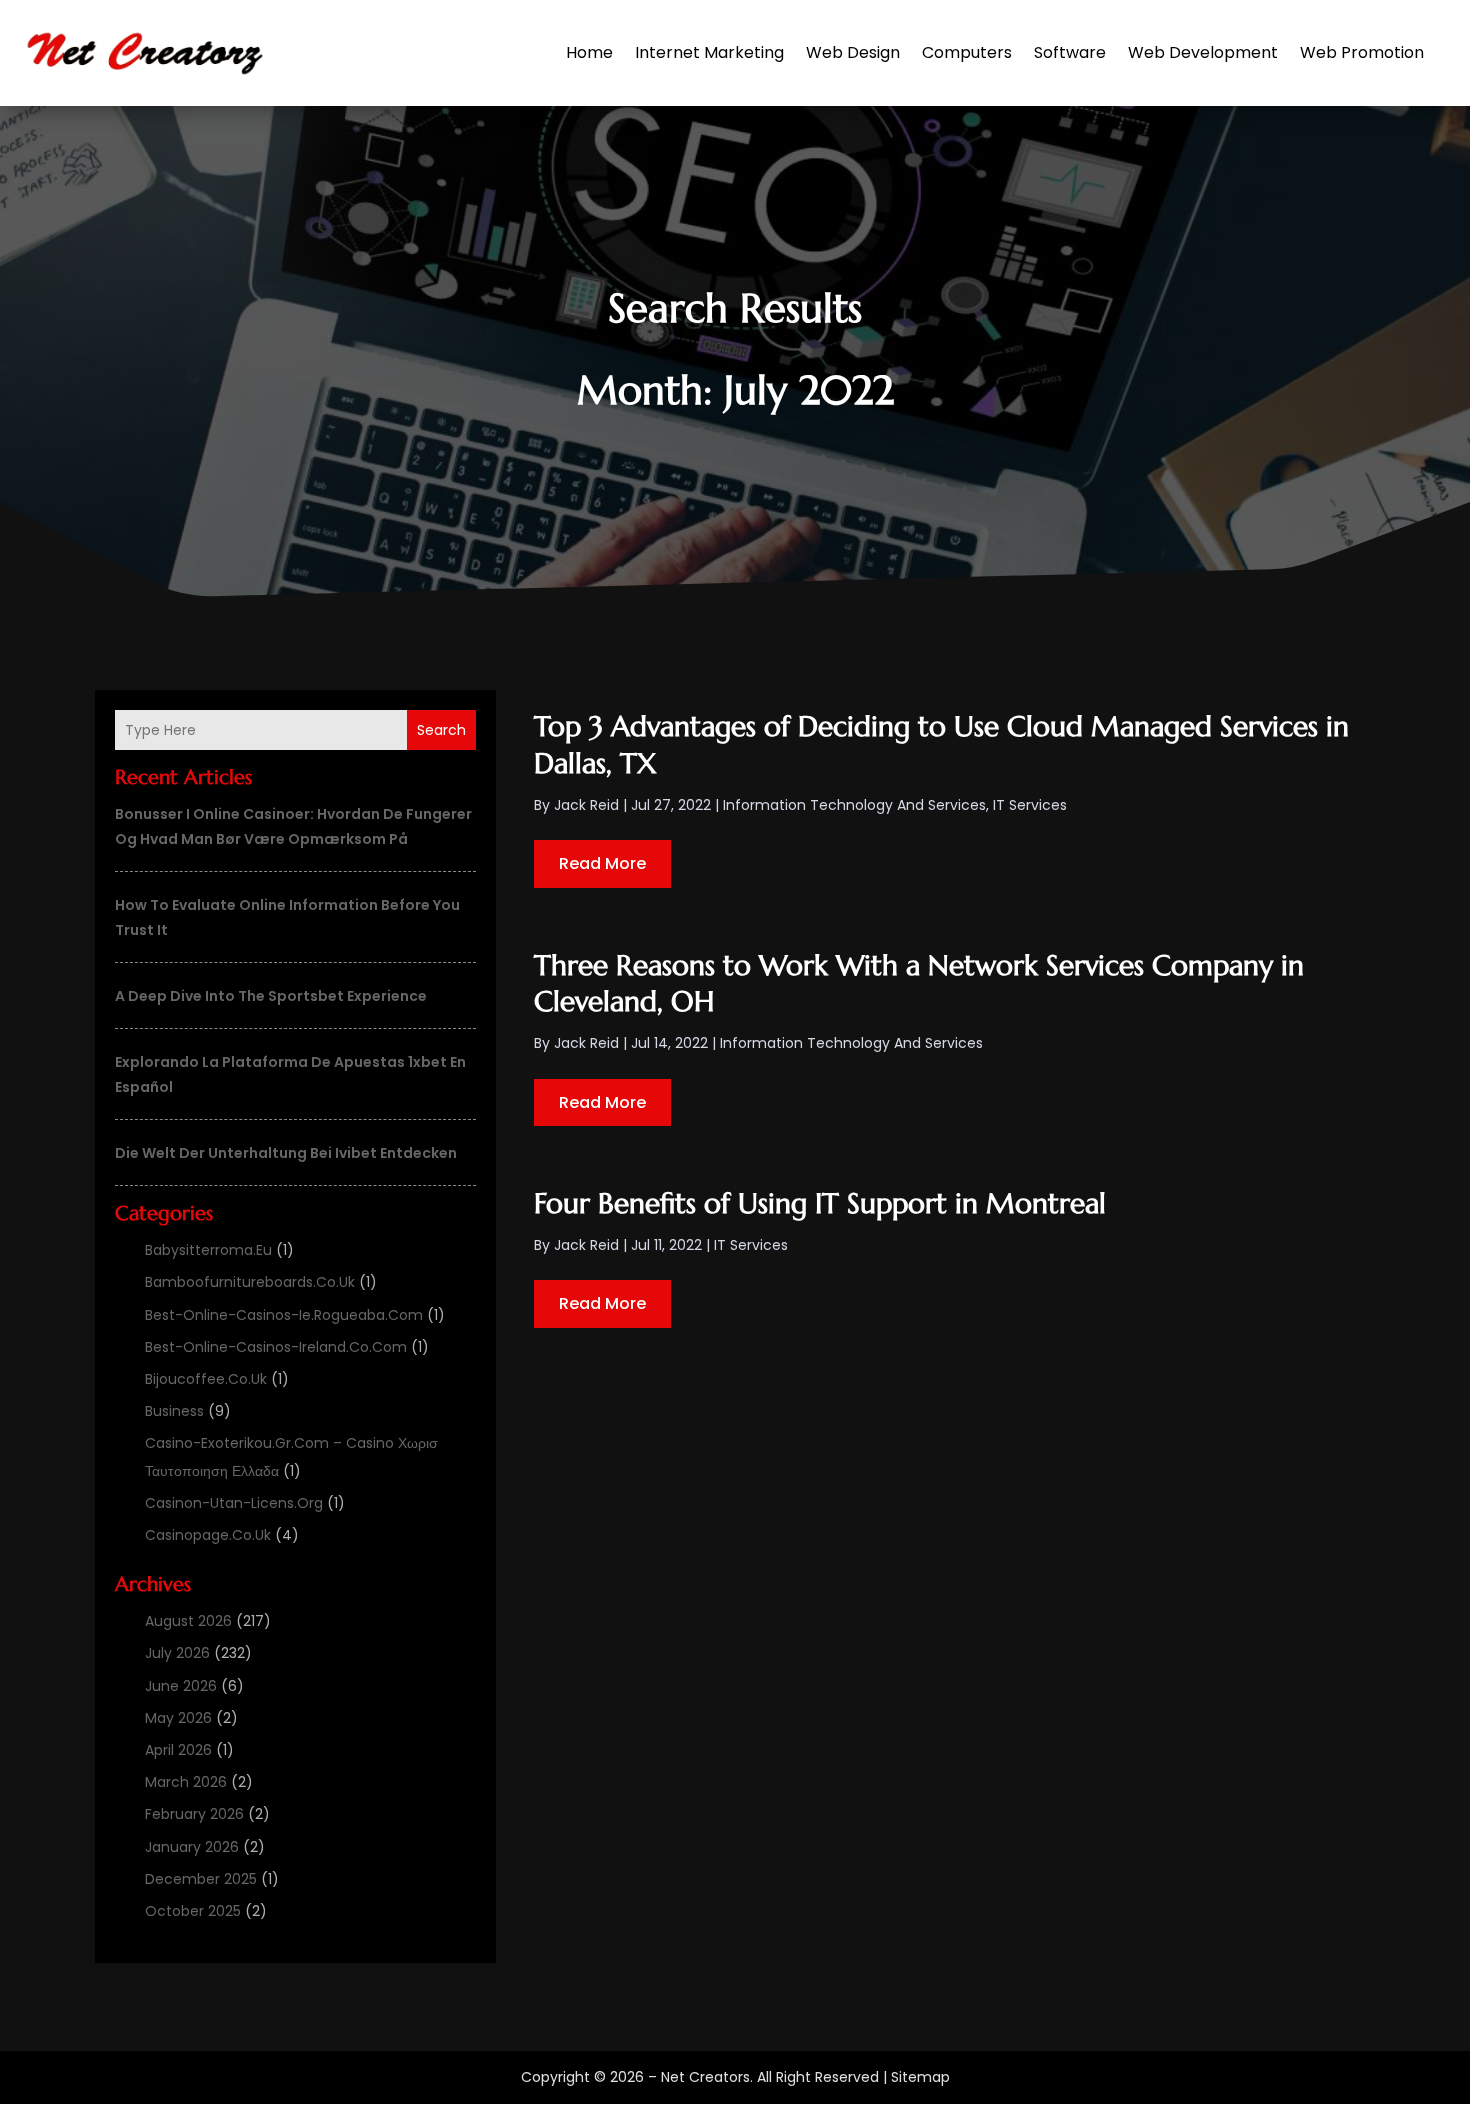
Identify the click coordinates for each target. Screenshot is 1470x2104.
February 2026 (194, 1814)
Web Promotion (1362, 52)
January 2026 (192, 1847)
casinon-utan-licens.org (234, 1503)
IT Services (1030, 805)
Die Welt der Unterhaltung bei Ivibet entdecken (286, 1153)
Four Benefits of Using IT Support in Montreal (820, 1203)
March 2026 (186, 1782)
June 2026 (181, 1686)
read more (602, 863)
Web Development (1203, 52)
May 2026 (178, 1718)
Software (1070, 52)
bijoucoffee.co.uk (206, 1379)
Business (174, 1411)
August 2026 (188, 1621)
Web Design (853, 52)
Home (589, 52)
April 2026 (178, 1750)
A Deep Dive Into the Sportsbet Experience (271, 996)
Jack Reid (586, 805)
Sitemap (920, 2077)
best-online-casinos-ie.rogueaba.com (284, 1315)
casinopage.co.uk (208, 1535)
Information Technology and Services (854, 805)
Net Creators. (707, 2077)
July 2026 (177, 1653)
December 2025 (201, 1879)
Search (441, 730)
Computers (967, 52)
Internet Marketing (709, 52)
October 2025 (193, 1911)
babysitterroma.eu (208, 1250)
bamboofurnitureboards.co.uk (250, 1282)
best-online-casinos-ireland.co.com (276, 1347)
